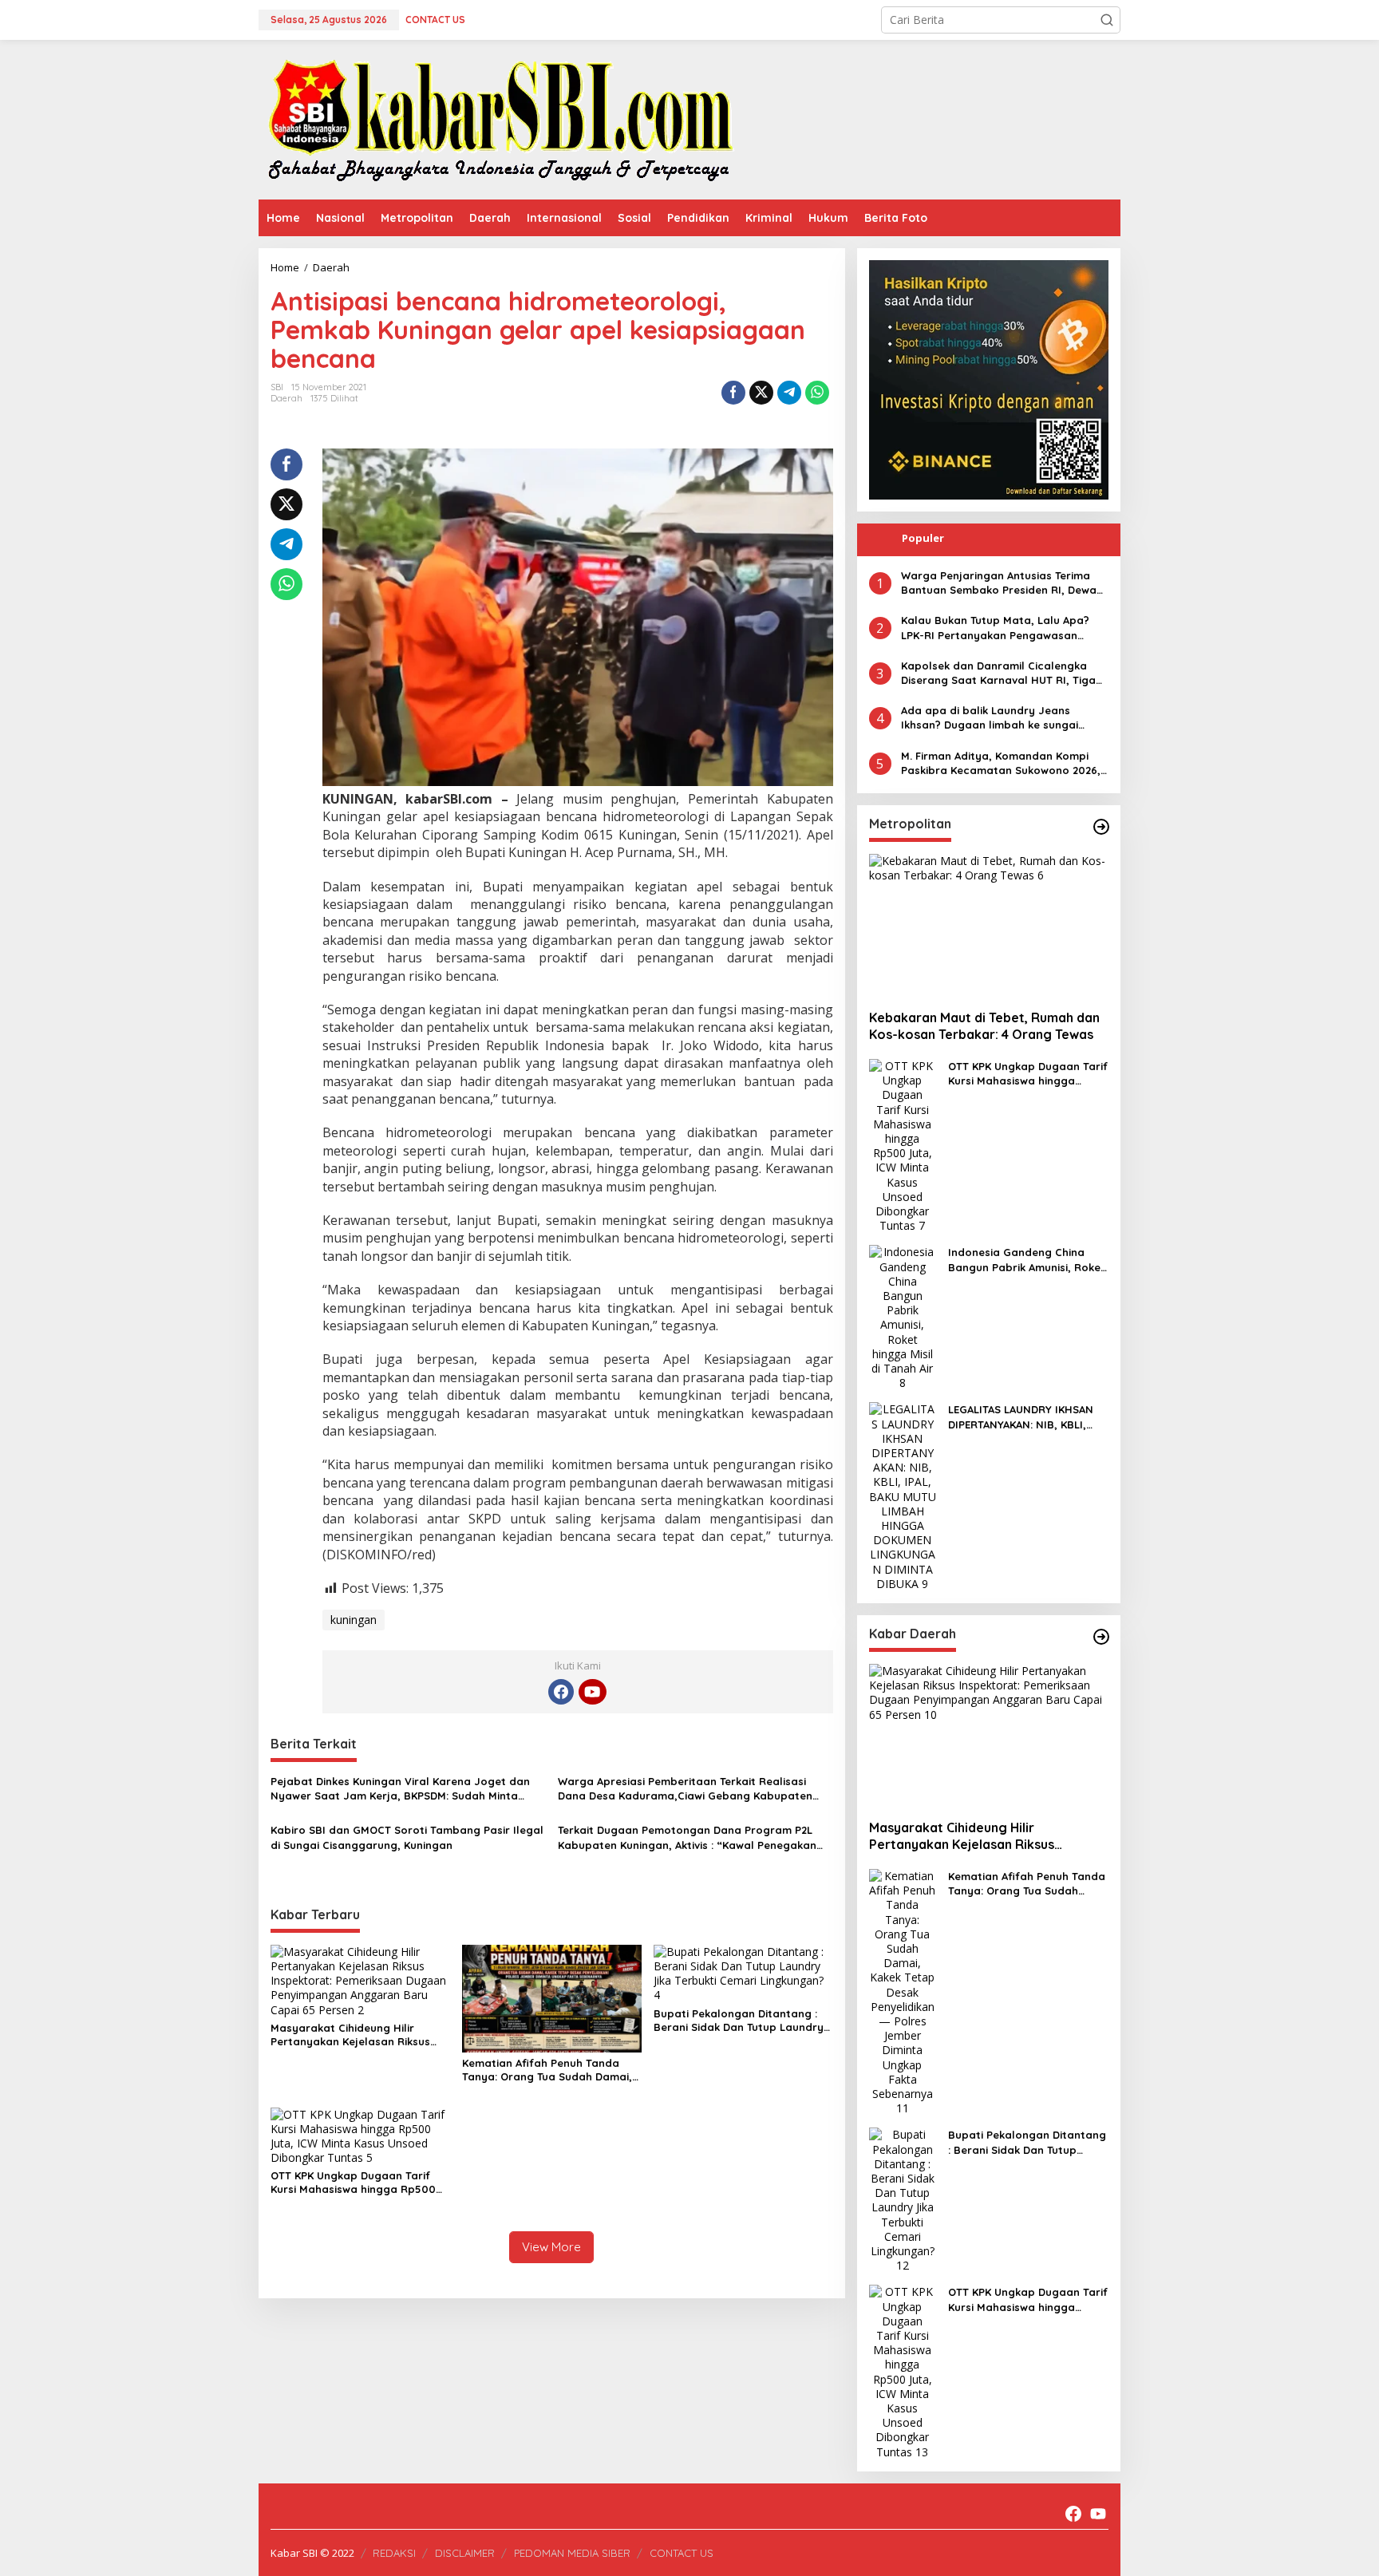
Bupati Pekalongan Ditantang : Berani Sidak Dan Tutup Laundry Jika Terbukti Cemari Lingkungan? (742, 2021)
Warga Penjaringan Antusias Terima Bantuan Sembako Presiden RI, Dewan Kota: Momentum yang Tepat (1002, 583)
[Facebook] (561, 1692)
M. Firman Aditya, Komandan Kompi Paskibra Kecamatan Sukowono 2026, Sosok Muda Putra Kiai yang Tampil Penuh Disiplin (1001, 763)
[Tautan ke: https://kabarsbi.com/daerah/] (1101, 1637)
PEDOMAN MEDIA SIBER (572, 2553)
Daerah (286, 398)
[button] (1107, 20)
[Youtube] (592, 1692)
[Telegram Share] (789, 393)
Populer (923, 538)
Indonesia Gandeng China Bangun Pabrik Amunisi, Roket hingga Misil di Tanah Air (1027, 1260)
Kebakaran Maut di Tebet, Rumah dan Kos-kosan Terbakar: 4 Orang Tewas (984, 1026)
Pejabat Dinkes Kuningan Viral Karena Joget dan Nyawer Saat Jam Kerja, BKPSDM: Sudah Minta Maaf (400, 1789)
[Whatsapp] (817, 393)
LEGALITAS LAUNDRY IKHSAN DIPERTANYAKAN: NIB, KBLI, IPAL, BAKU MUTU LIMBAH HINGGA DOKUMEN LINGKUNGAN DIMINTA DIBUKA (1025, 1417)
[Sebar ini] (733, 393)
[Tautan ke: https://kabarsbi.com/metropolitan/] (1101, 827)
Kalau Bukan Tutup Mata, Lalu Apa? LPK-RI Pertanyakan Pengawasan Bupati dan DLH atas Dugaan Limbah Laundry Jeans (1000, 628)
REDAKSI (394, 2553)
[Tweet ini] (761, 393)
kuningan (354, 1620)
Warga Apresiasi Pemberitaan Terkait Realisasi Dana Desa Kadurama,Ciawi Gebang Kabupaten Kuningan (685, 1789)
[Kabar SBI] (500, 119)
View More (551, 2247)
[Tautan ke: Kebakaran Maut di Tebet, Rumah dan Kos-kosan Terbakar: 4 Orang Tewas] (989, 926)
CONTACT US (682, 2553)
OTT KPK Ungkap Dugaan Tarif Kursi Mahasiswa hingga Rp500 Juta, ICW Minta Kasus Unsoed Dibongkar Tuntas (353, 2183)
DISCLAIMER (465, 2553)
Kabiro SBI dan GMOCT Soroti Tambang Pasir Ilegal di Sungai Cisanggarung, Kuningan (407, 1837)
